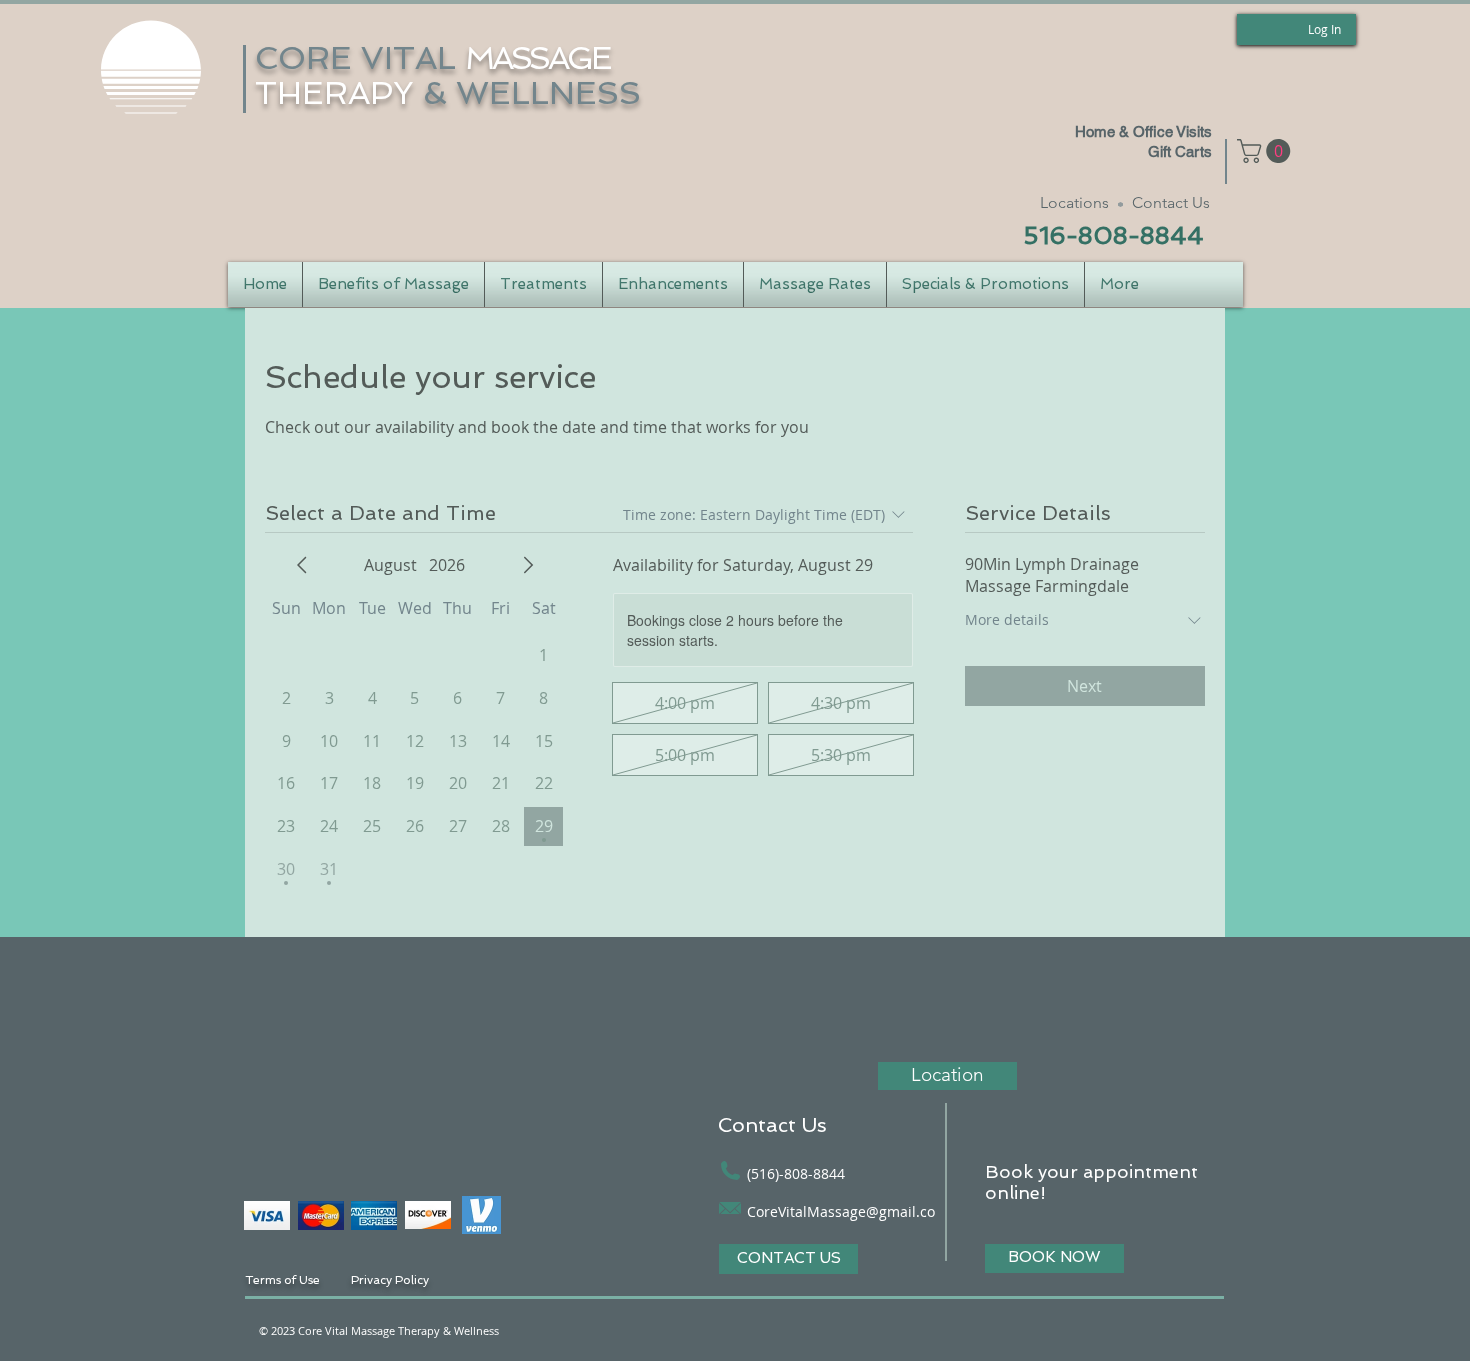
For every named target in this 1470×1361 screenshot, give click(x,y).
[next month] (528, 565)
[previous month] (302, 565)
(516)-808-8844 (796, 1173)
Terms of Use (284, 1280)
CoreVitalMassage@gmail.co (841, 1211)
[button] (1266, 151)
